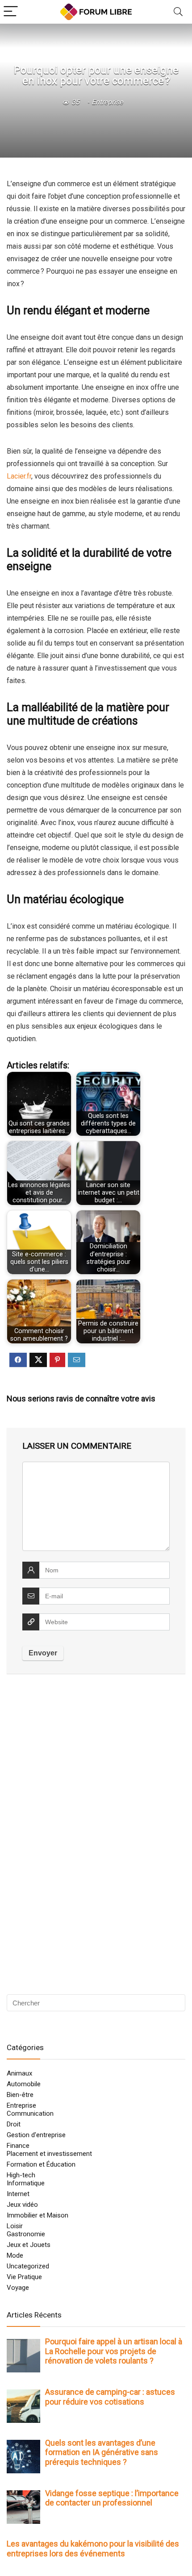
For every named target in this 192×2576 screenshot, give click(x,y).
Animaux (19, 2073)
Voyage (18, 2288)
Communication (30, 2113)
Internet (18, 2194)
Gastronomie (26, 2234)
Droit (14, 2124)
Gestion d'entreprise (36, 2135)
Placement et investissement (49, 2154)
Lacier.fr (19, 476)
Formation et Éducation (41, 2164)
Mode (15, 2255)
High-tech (21, 2175)
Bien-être (20, 2095)
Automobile (24, 2084)
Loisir (15, 2226)
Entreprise (107, 102)
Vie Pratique (24, 2277)
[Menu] (11, 12)
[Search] (178, 12)
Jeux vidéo (22, 2205)
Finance (18, 2146)
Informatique (26, 2183)
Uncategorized (28, 2266)
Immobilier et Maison (38, 2215)
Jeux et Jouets (29, 2245)
